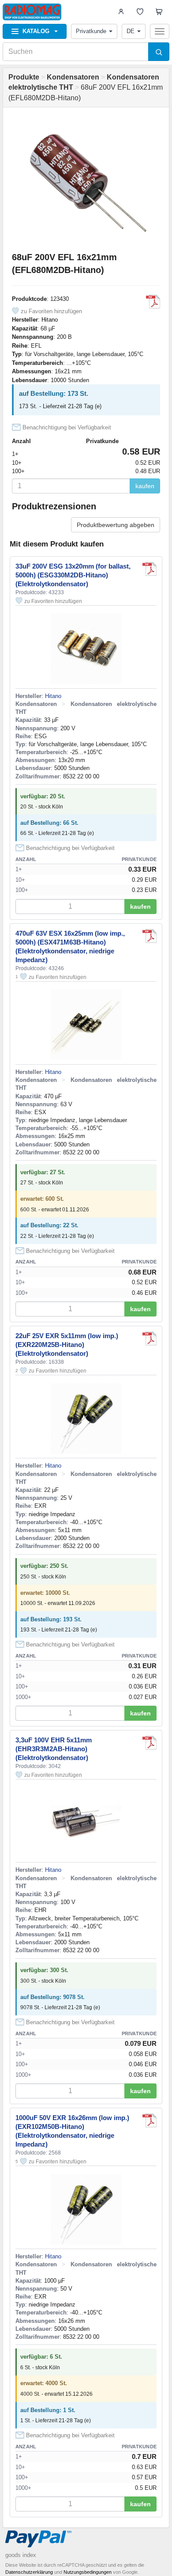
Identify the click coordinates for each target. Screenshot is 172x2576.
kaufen (145, 486)
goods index (21, 2555)
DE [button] (131, 31)
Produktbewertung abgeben (116, 525)
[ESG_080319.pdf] (150, 569)
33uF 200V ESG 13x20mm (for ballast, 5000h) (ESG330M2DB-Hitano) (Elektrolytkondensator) (73, 575)
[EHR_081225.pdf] (150, 1743)
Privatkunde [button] (91, 31)
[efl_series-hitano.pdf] (153, 302)
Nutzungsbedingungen (88, 2572)
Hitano (50, 320)
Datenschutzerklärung (29, 2572)
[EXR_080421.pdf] (150, 1339)
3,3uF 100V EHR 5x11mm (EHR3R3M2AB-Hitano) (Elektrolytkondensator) (54, 1749)
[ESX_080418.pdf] (150, 936)
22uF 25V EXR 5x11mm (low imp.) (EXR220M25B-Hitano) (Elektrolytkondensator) (67, 1345)
